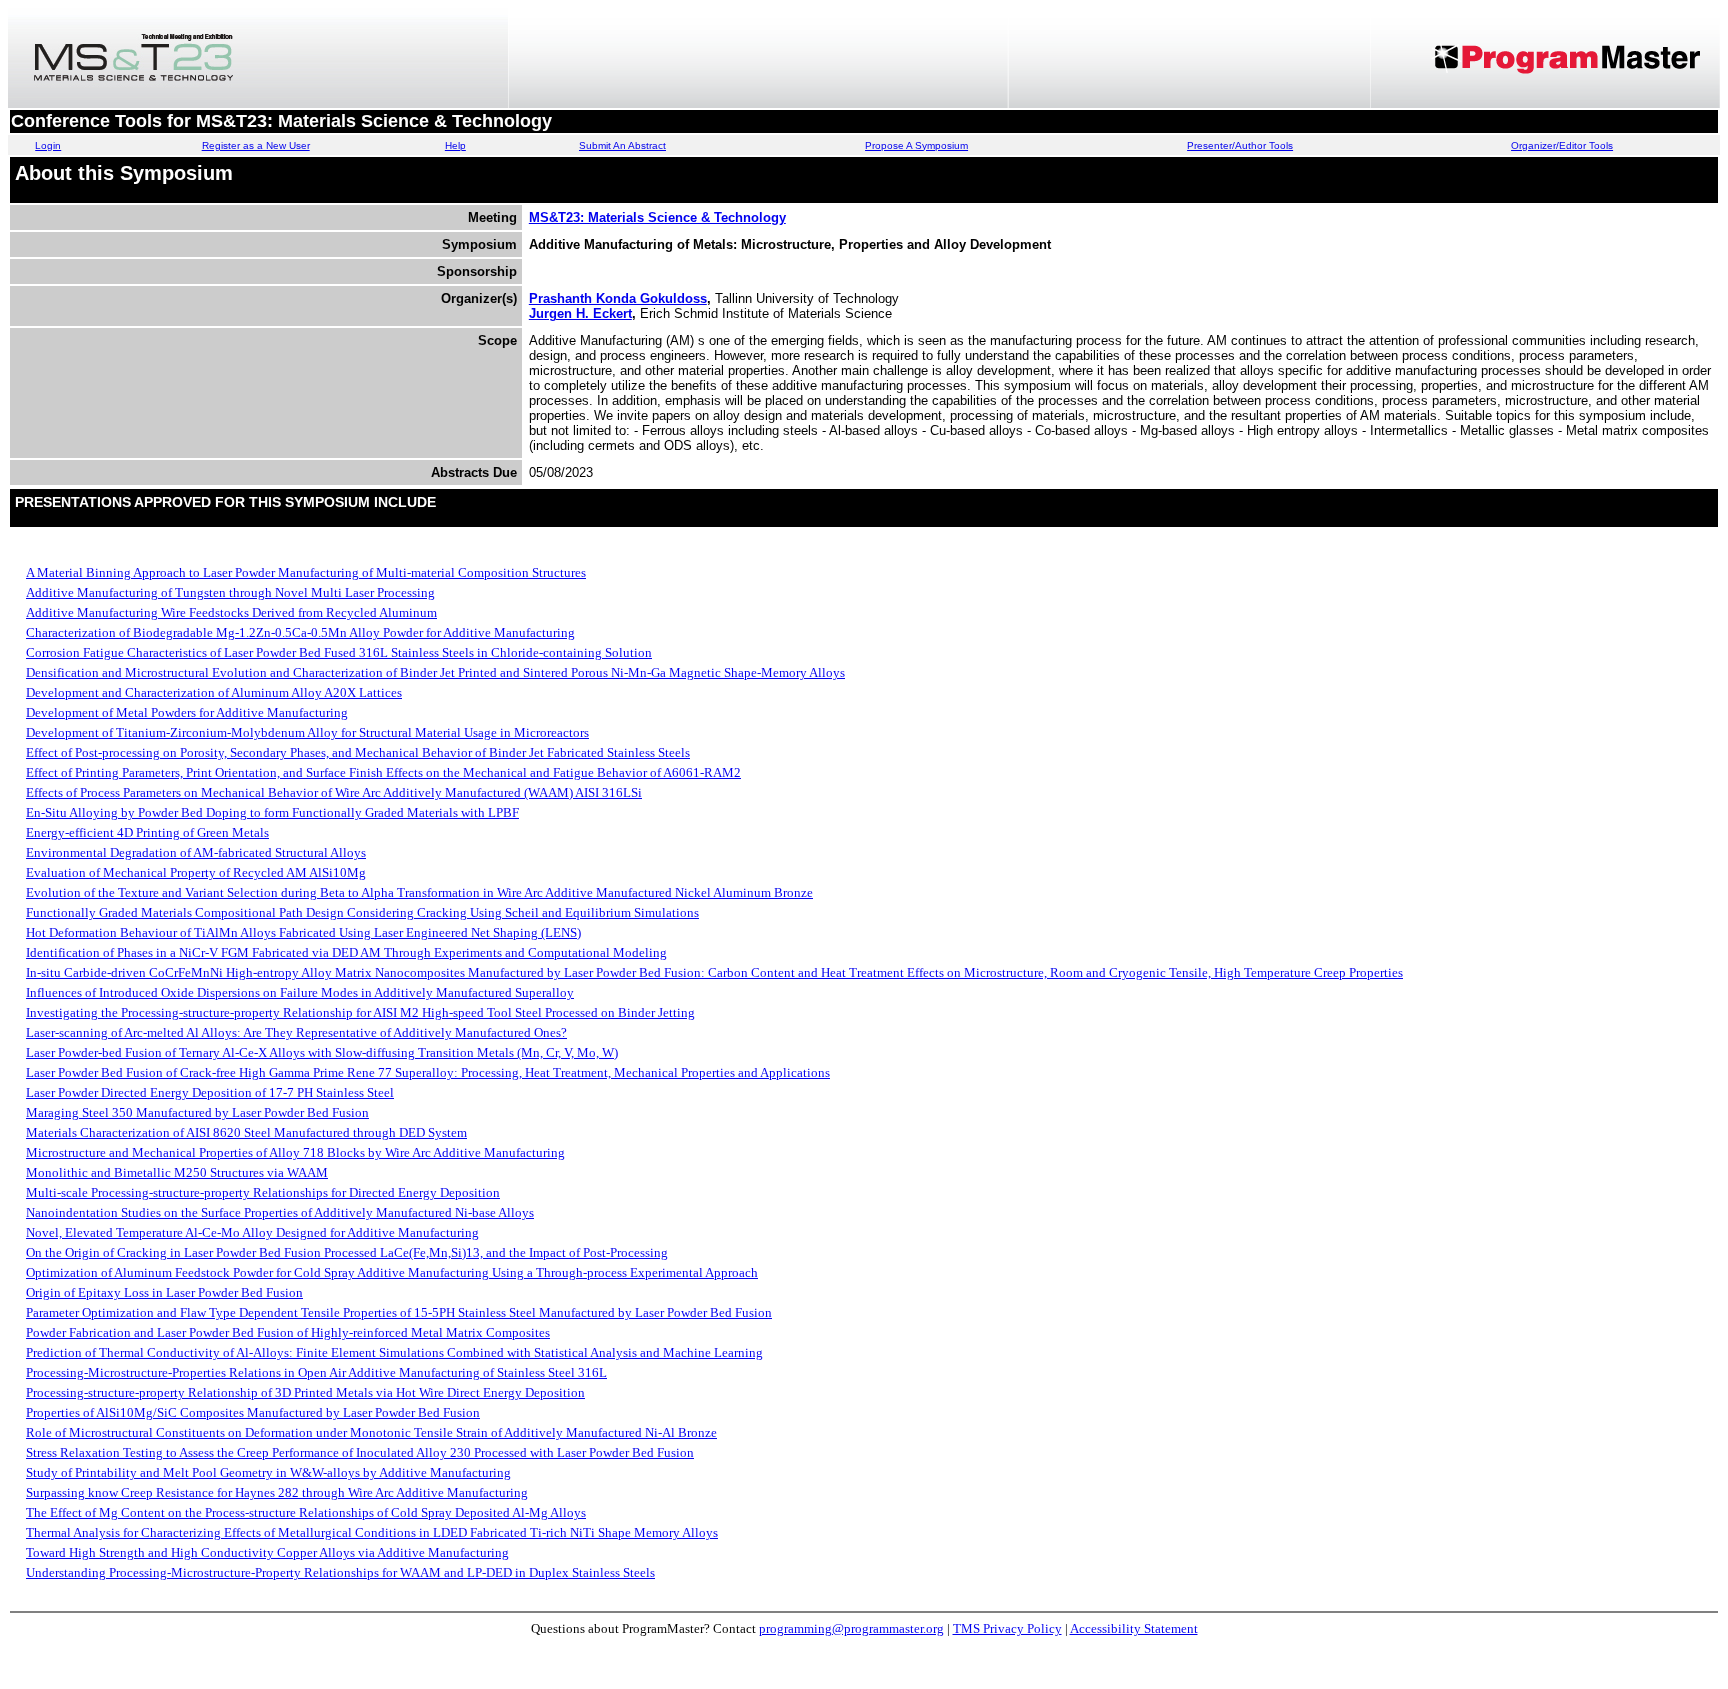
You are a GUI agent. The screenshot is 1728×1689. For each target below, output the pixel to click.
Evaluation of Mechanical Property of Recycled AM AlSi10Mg (196, 872)
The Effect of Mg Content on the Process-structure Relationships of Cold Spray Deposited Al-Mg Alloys (306, 1512)
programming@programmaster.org (851, 1628)
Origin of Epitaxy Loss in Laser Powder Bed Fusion (164, 1292)
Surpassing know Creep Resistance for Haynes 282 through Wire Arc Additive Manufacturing (277, 1492)
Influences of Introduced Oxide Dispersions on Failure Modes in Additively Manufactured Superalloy (300, 992)
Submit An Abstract (622, 145)
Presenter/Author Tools (1240, 145)
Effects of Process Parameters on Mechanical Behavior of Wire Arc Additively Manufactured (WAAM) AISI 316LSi (334, 792)
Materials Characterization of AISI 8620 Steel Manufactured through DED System (246, 1132)
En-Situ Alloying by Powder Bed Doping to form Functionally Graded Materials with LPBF (272, 812)
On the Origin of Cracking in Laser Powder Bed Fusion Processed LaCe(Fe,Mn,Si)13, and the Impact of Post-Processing (347, 1252)
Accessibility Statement (1134, 1628)
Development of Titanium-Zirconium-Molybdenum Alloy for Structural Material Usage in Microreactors (307, 732)
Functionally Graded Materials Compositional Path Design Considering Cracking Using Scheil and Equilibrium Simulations (362, 912)
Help (455, 145)
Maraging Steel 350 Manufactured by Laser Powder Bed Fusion (197, 1112)
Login (48, 145)
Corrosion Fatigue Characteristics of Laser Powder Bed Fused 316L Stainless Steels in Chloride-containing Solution (339, 652)
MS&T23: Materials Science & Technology (657, 217)
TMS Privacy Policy (1007, 1628)
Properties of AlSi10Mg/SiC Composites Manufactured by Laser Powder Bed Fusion (253, 1412)
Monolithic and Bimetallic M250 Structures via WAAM (177, 1172)
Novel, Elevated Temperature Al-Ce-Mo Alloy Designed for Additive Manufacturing (252, 1232)
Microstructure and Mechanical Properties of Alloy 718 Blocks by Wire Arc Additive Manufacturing (295, 1152)
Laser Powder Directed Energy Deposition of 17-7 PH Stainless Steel (210, 1092)
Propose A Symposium (916, 145)
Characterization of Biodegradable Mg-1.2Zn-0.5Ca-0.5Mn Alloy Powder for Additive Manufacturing (300, 632)
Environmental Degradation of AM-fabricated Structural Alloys (196, 852)
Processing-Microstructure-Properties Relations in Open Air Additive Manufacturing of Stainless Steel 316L (316, 1372)
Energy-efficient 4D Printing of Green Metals (147, 832)
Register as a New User (256, 145)
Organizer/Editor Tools (1562, 145)
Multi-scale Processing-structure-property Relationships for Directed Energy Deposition (263, 1192)
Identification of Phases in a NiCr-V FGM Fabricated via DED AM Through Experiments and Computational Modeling (346, 952)
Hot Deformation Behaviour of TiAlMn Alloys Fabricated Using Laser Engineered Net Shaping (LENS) (303, 932)
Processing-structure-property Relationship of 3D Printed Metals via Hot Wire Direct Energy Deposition (305, 1392)
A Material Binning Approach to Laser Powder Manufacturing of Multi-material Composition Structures (306, 572)
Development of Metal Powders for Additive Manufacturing (187, 712)
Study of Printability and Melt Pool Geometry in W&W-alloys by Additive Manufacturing (268, 1472)
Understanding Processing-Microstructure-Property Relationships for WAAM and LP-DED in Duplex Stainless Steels (340, 1572)
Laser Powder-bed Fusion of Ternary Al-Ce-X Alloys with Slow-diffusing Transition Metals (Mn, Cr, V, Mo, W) (322, 1052)
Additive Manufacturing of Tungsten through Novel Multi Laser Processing (230, 592)
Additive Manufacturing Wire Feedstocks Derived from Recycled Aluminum (231, 612)
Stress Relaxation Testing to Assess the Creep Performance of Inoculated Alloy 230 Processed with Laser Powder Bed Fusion (360, 1452)
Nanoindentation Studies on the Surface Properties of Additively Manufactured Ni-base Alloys (280, 1212)
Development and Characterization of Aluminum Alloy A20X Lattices (214, 692)
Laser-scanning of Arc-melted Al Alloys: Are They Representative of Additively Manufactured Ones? (296, 1032)
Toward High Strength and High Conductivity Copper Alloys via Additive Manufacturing (267, 1552)
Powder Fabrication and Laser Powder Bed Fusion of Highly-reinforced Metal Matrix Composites (288, 1332)
